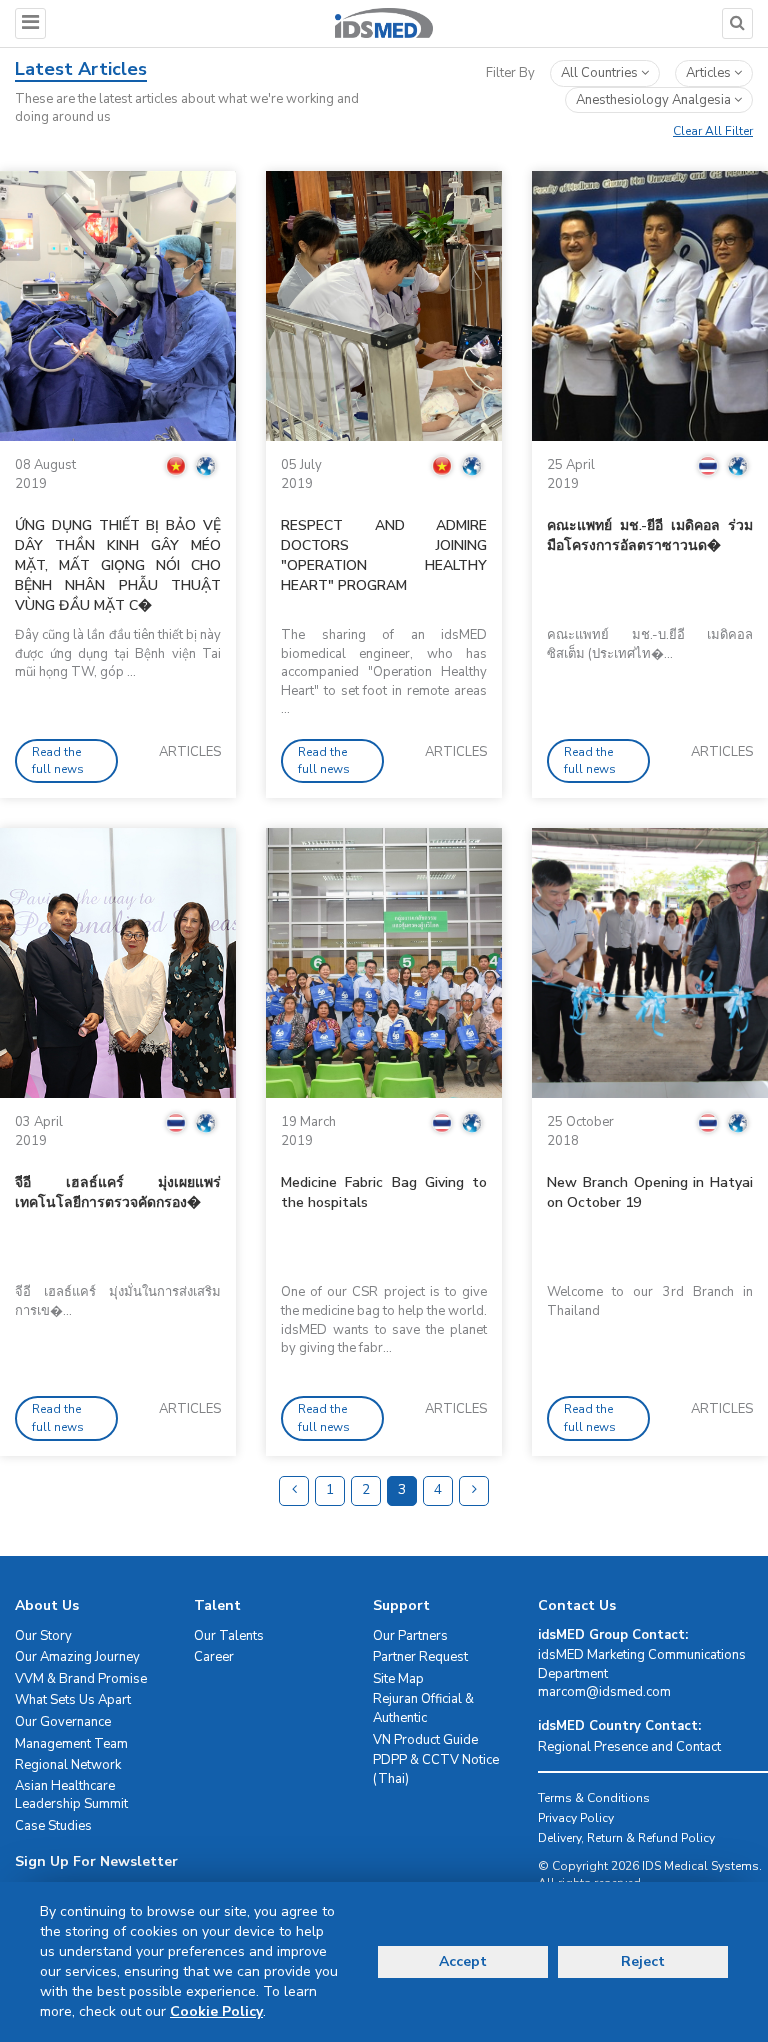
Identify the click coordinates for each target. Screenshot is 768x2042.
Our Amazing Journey (77, 1657)
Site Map (398, 1679)
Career (214, 1657)
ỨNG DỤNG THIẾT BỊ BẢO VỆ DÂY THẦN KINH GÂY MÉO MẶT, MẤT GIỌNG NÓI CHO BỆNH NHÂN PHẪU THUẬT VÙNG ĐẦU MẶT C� (118, 565)
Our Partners (410, 1636)
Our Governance (63, 1722)
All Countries (601, 73)
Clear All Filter (713, 131)
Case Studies (53, 1826)
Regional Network (68, 1765)
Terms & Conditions (594, 1798)
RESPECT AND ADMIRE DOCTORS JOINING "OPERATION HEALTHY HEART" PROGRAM (384, 555)
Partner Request (420, 1657)
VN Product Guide (425, 1740)
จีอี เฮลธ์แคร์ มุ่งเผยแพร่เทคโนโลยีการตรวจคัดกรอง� (118, 1192)
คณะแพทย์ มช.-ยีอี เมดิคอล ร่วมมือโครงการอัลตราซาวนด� (650, 535)
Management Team (71, 1744)
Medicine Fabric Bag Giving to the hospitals (384, 1192)
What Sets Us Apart (73, 1700)
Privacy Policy (576, 1818)
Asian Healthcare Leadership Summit (71, 1795)
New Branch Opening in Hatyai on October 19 (650, 1192)
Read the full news (58, 760)
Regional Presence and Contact (629, 1747)
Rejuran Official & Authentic (423, 1708)
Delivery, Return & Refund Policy (626, 1838)
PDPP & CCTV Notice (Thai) (436, 1769)
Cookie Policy (216, 2011)
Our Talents (229, 1636)
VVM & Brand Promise (81, 1679)
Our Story (43, 1636)
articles (710, 73)
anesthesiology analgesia (655, 100)
